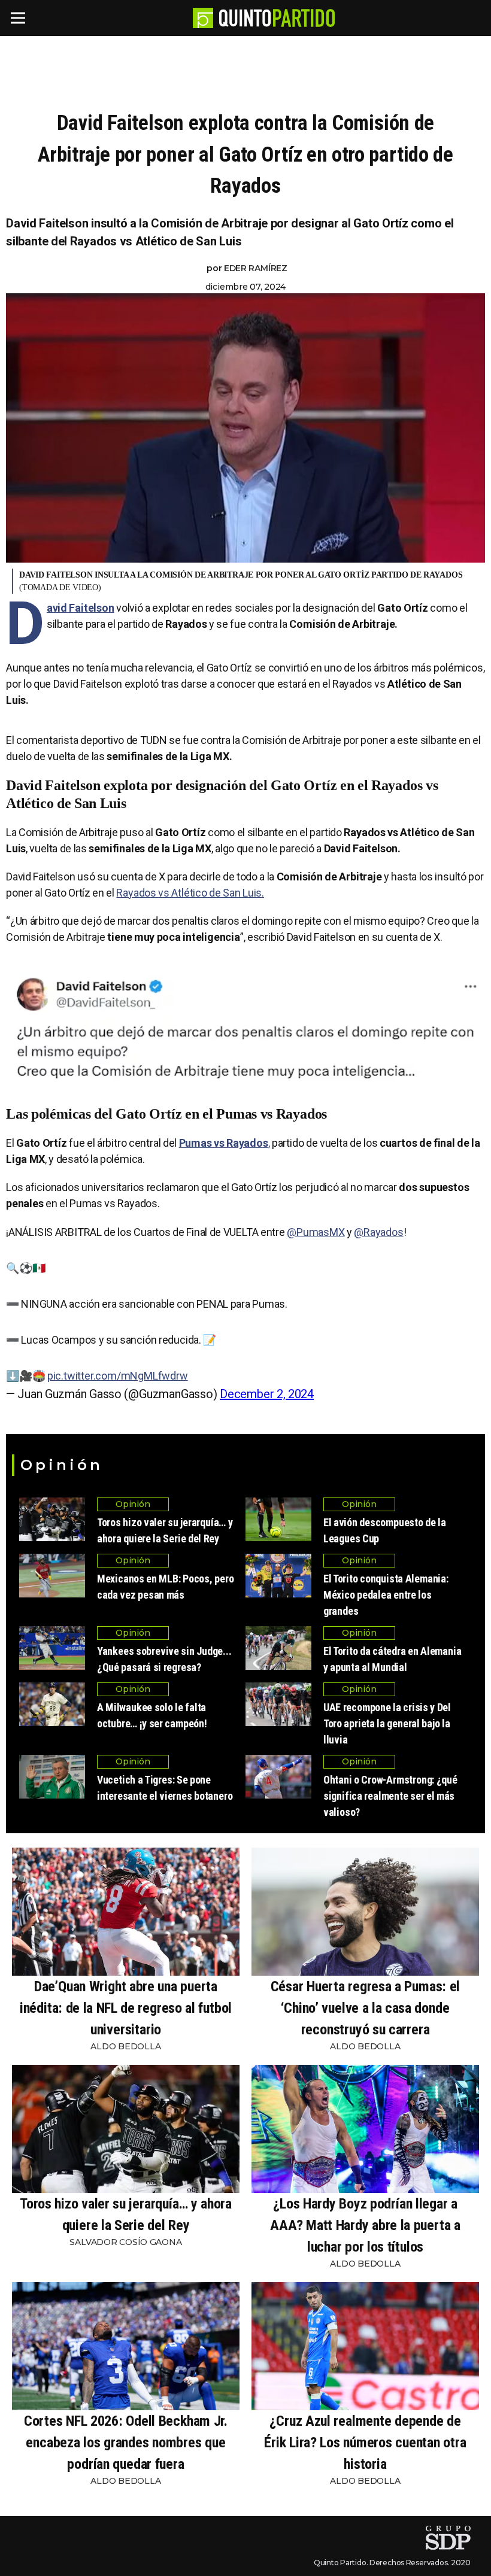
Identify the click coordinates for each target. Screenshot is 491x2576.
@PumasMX (316, 1232)
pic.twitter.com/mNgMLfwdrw (118, 1376)
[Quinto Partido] (277, 18)
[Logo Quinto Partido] (203, 18)
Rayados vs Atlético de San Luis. (190, 893)
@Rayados (378, 1232)
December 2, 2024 (267, 1394)
